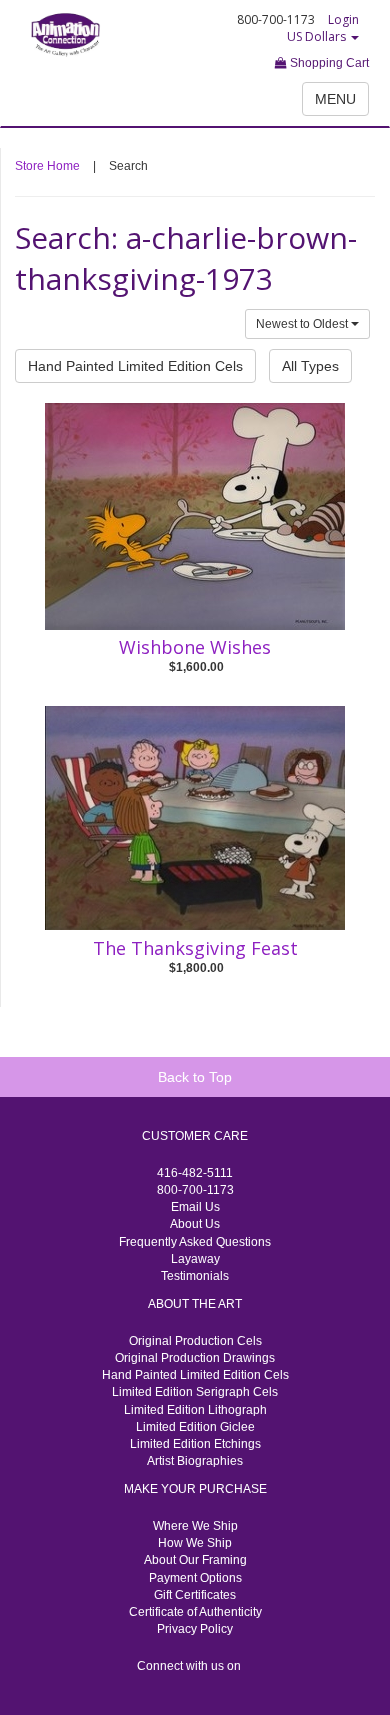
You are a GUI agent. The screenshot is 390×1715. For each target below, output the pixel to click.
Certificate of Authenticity (195, 1612)
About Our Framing (195, 1560)
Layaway (195, 1259)
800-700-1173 (195, 1190)
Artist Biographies (195, 1461)
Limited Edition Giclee (195, 1427)
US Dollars (318, 36)
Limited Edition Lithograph (195, 1410)
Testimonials (195, 1276)
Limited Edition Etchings (195, 1444)
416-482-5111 (195, 1173)
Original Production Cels (195, 1341)
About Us (195, 1224)
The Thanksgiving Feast (195, 948)
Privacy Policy (195, 1629)
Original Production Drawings (195, 1358)
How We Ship (195, 1543)
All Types (310, 366)
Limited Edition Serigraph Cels (195, 1392)
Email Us (195, 1207)
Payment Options (195, 1578)
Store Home (47, 166)
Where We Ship (195, 1526)
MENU (335, 99)
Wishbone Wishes (195, 647)
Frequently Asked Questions (195, 1242)
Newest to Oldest (303, 324)
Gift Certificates (195, 1595)
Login (343, 19)
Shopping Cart (328, 63)
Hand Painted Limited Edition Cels (135, 366)
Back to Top (195, 1077)
